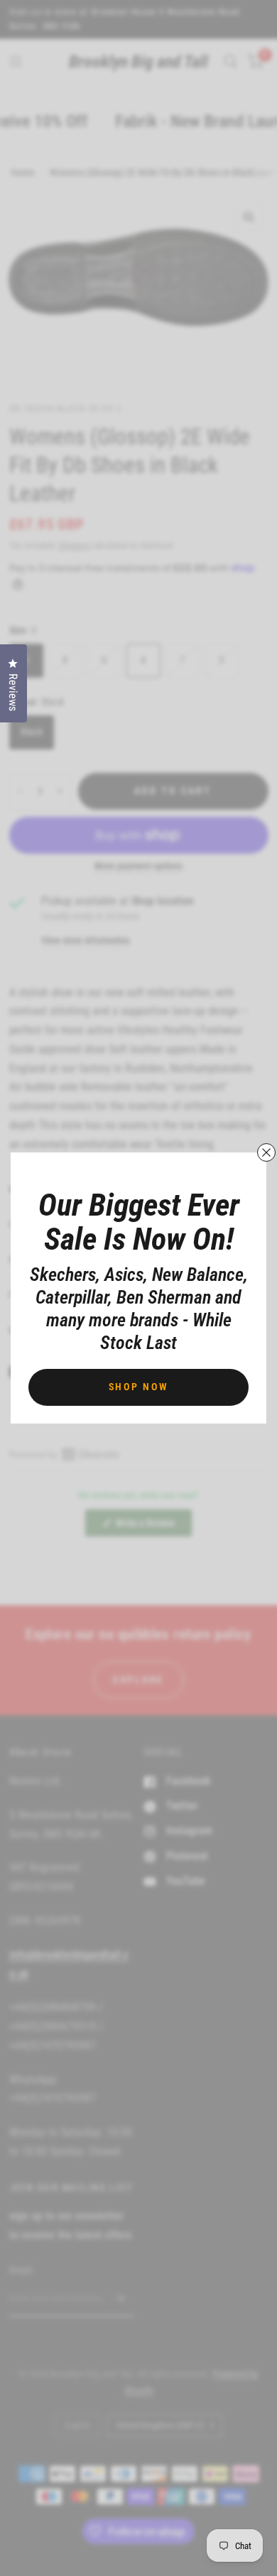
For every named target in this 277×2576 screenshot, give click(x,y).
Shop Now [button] (139, 1387)
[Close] (266, 1152)
